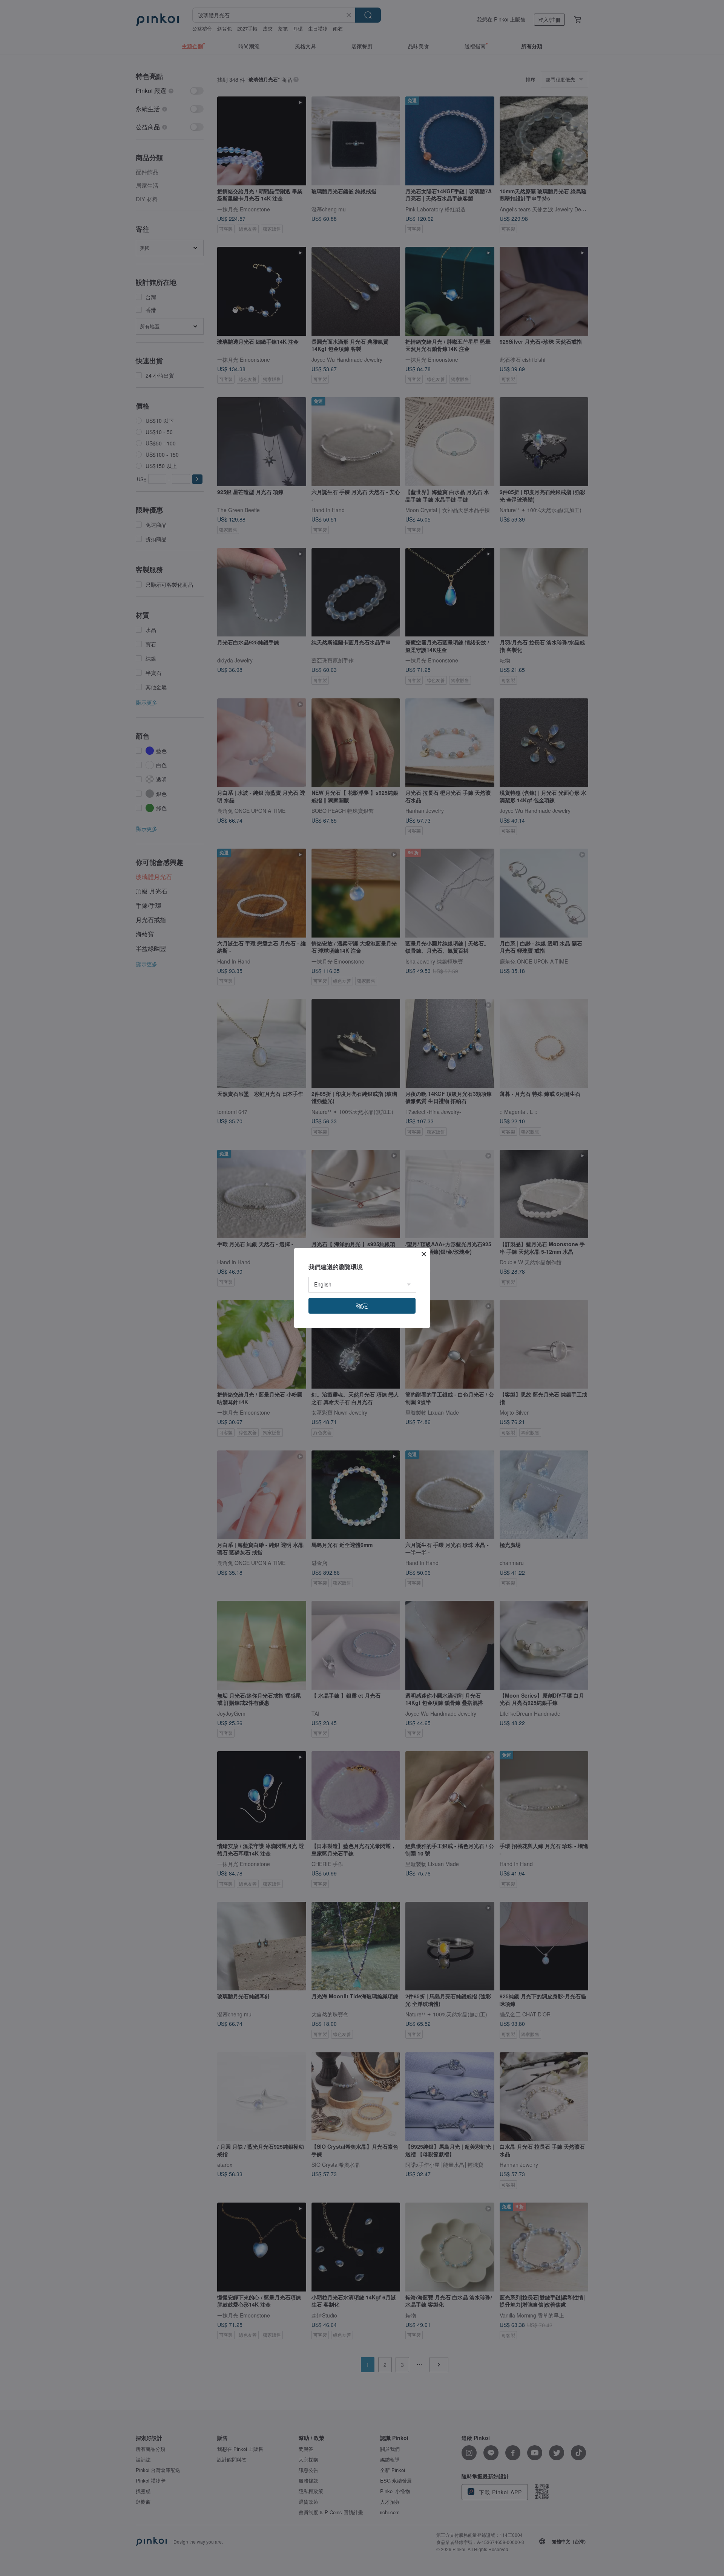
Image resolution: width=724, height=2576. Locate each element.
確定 (362, 1306)
